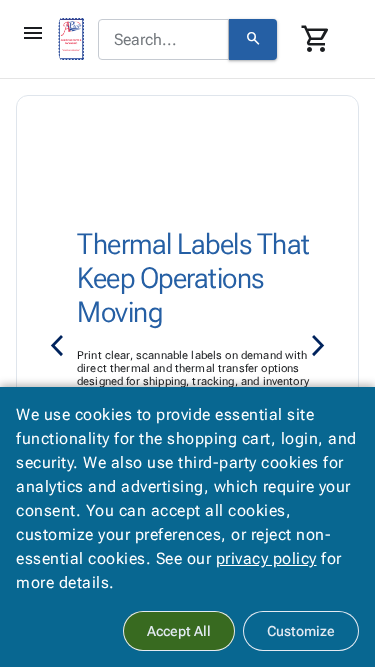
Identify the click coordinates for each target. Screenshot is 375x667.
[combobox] (163, 40)
